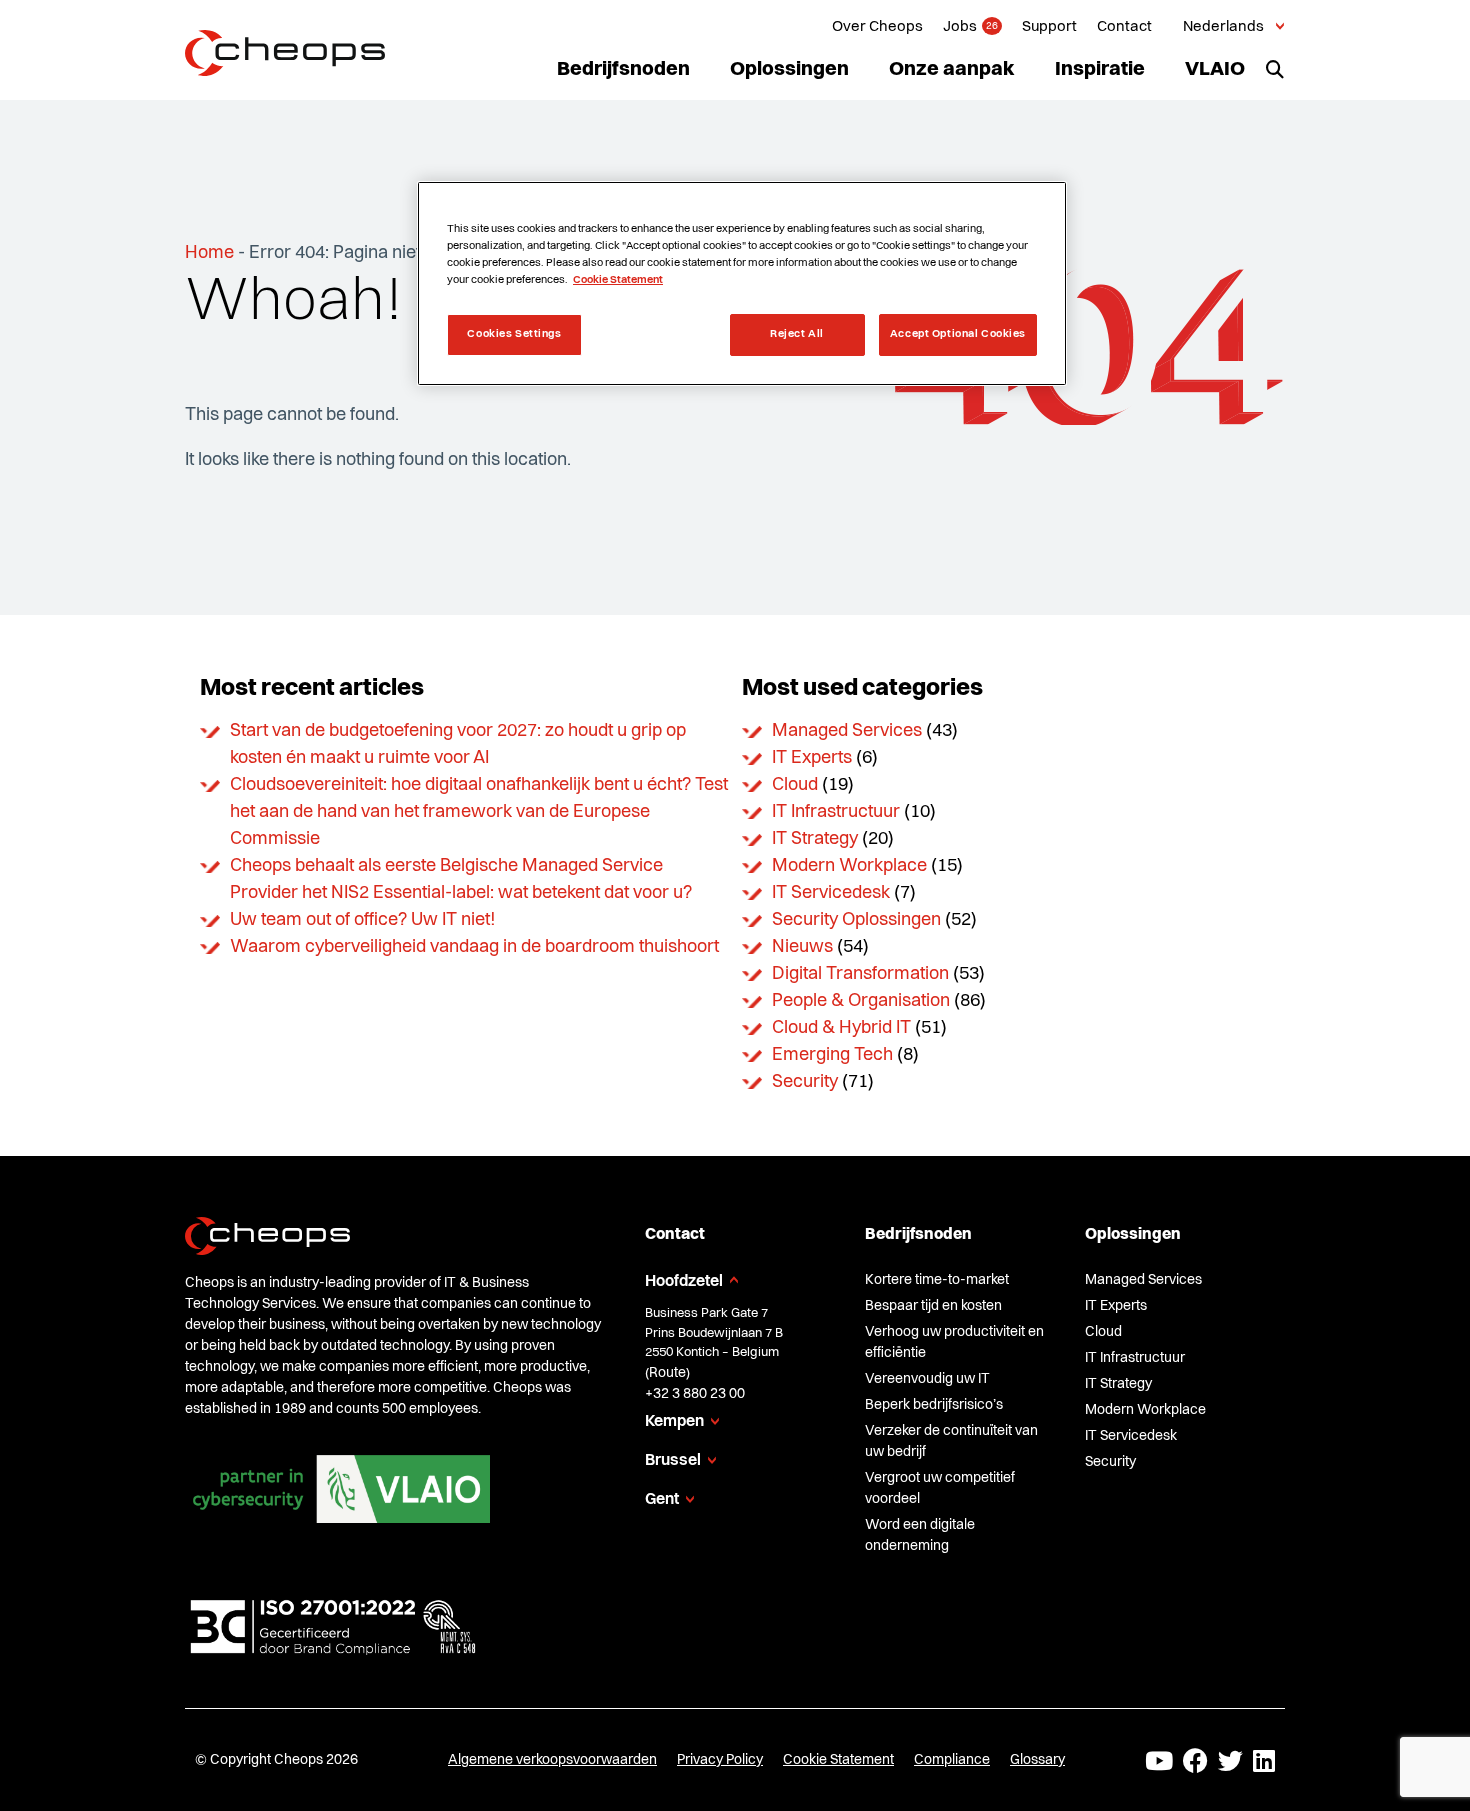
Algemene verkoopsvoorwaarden (552, 1760)
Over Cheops (877, 27)
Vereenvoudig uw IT (927, 1379)
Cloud (795, 785)
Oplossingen (789, 70)
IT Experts (812, 758)
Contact (1124, 27)
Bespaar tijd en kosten (933, 1306)
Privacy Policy (720, 1760)
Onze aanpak (952, 70)
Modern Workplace (849, 866)
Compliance (952, 1760)
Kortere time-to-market (937, 1280)
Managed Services (847, 731)
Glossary (1037, 1760)
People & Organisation (861, 1001)
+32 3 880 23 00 (695, 1394)
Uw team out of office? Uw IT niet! (363, 920)
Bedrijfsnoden (623, 70)
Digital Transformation (860, 974)
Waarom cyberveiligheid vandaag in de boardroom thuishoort (474, 947)
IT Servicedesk (831, 893)
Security (805, 1082)
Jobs (960, 27)
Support (1049, 27)
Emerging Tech (832, 1055)
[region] (742, 283)
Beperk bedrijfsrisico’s (934, 1405)
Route (667, 1373)
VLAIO (1215, 70)
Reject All (797, 334)
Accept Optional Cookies (958, 334)
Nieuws (802, 947)
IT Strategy (815, 839)
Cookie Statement (838, 1760)
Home (209, 253)
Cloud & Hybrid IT (841, 1028)
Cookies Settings (514, 334)
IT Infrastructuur (836, 812)
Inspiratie (1100, 70)
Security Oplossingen (856, 920)
